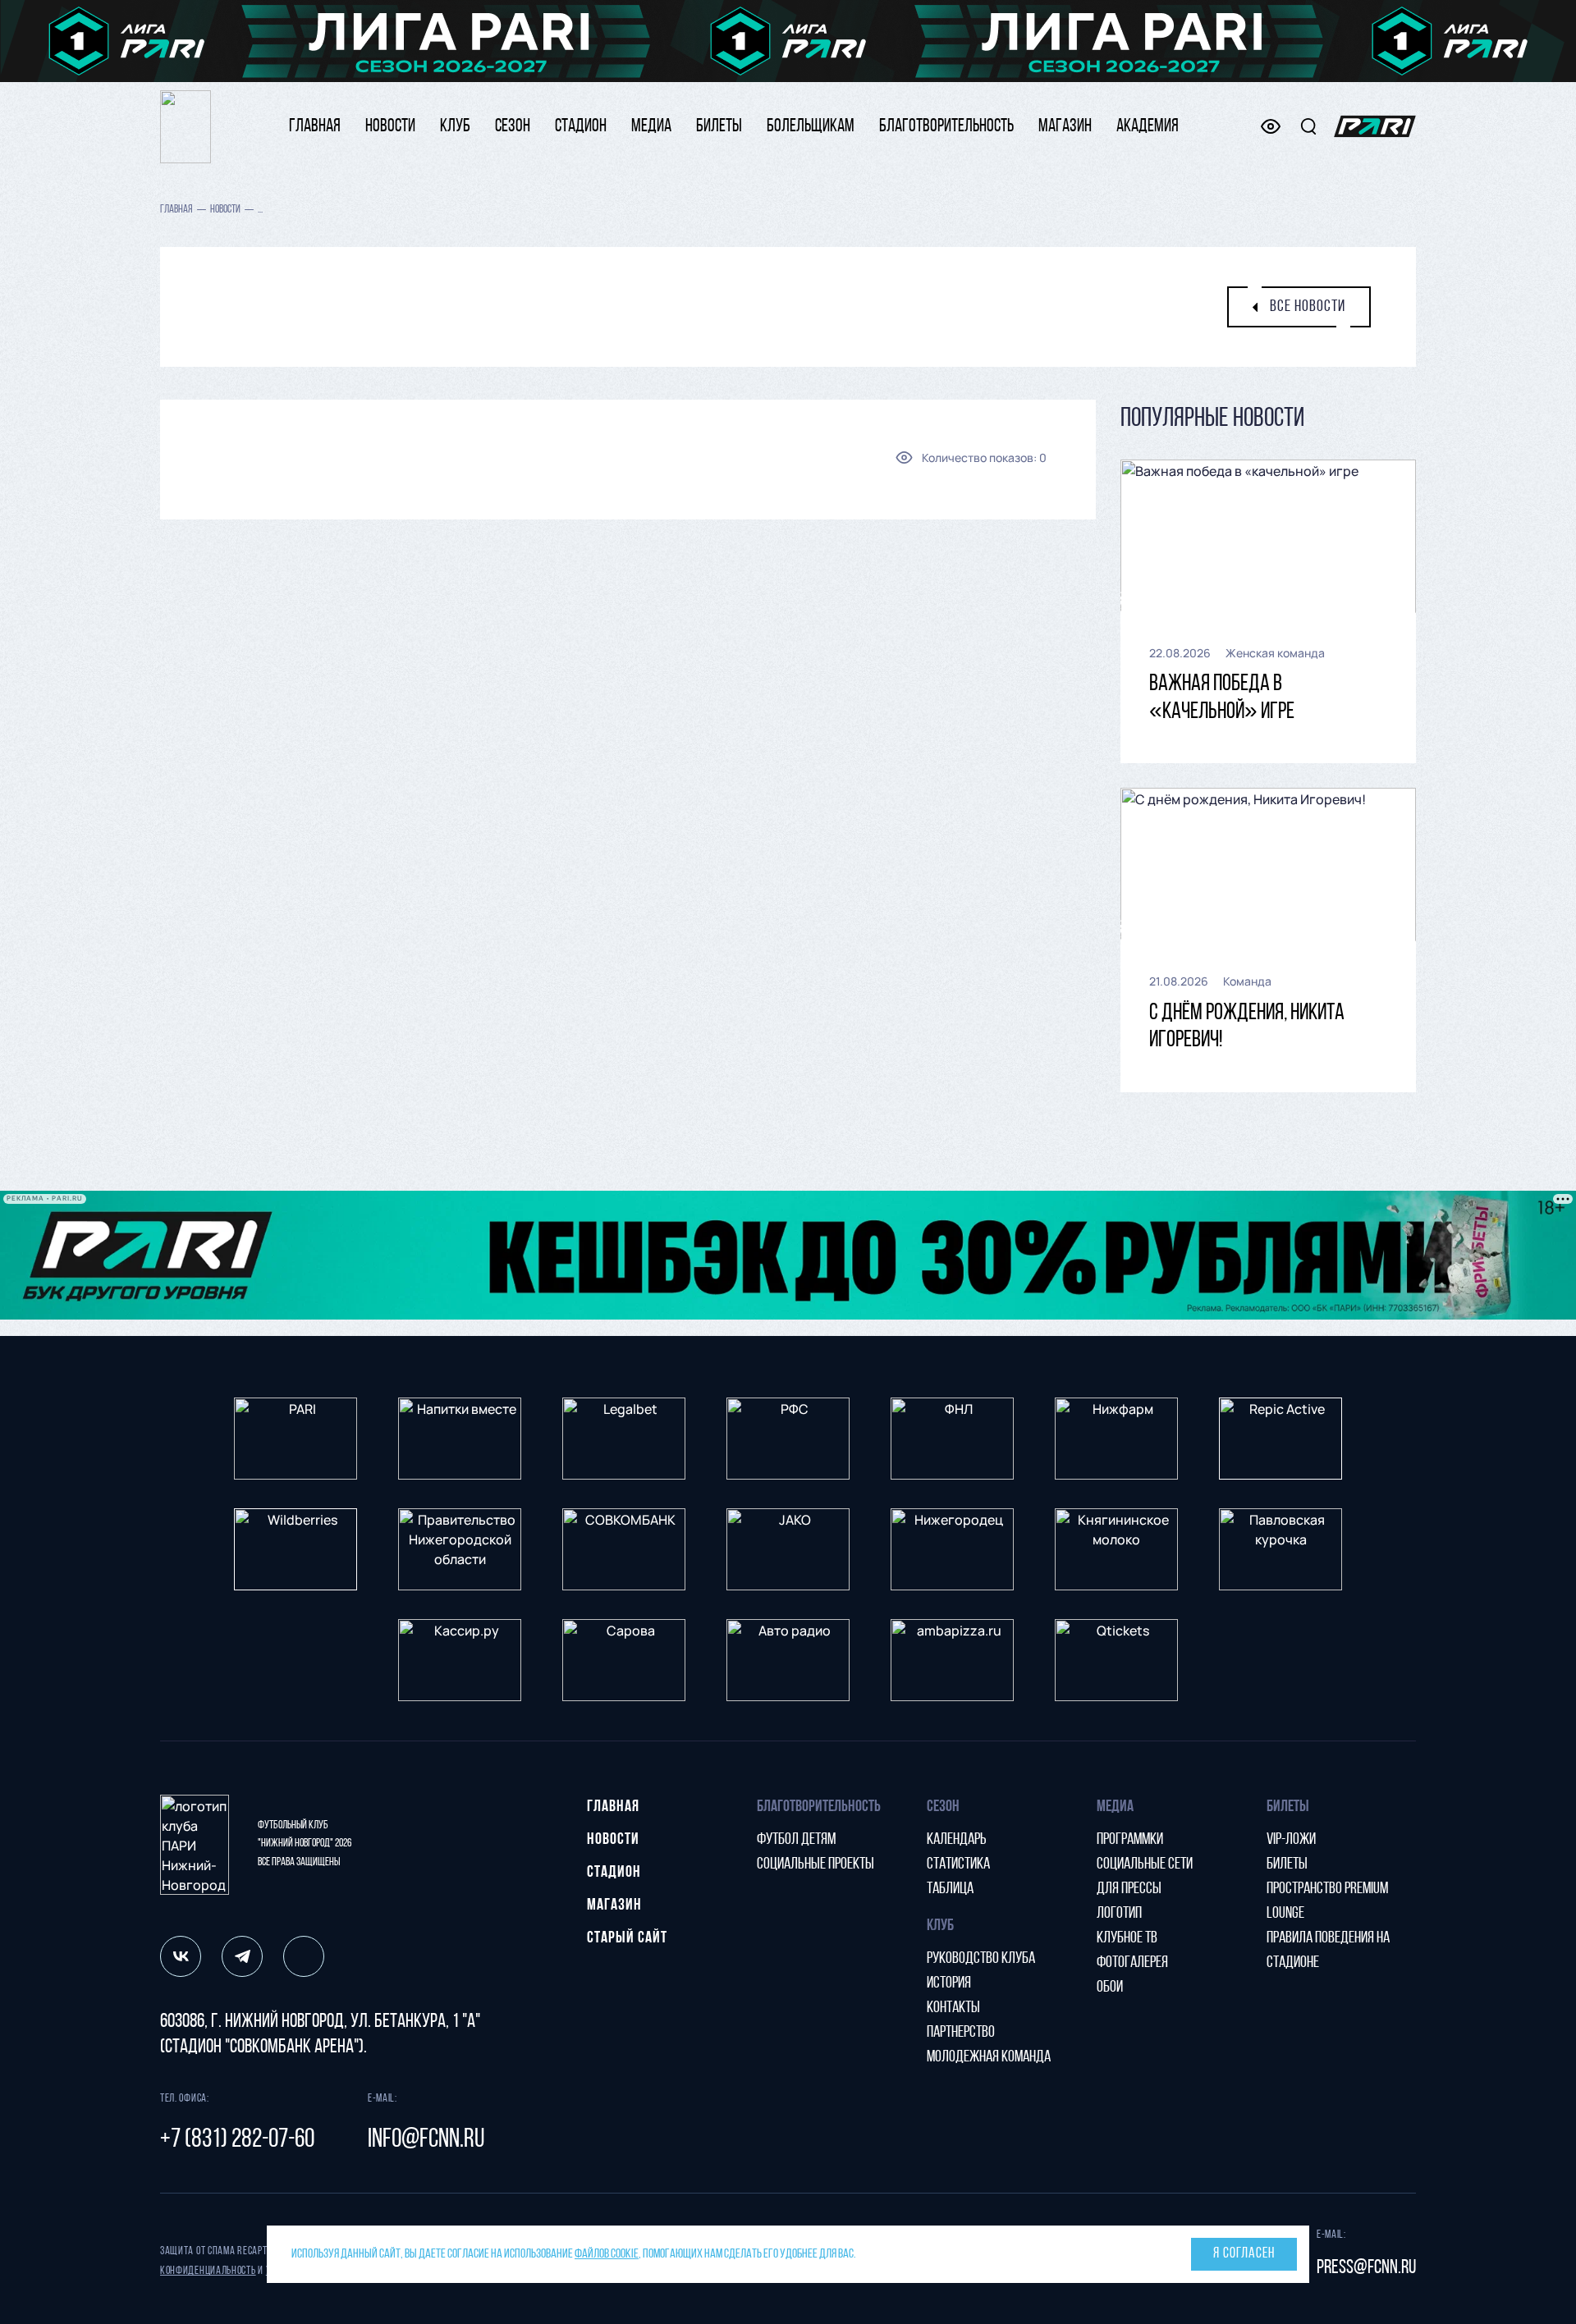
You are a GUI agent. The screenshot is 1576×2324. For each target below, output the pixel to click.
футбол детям (796, 1840)
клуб (455, 127)
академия (1148, 127)
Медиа (651, 127)
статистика (958, 1864)
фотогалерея (1132, 1963)
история (949, 1983)
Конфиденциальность (208, 2271)
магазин (1065, 127)
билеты (719, 127)
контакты (953, 2008)
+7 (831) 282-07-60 (237, 2140)
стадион (581, 127)
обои (1110, 1988)
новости (390, 127)
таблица (950, 1889)
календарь (957, 1840)
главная (315, 127)
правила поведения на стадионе (1328, 1951)
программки (1130, 1840)
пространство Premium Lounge (1327, 1901)
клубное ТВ (1127, 1938)
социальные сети (1145, 1864)
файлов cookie (607, 2254)
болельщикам (811, 127)
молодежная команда (989, 2057)
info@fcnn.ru (426, 2140)
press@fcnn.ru (1366, 2268)
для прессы (1129, 1889)
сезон (513, 127)
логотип (1119, 1914)
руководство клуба (981, 1959)
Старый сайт (627, 1938)
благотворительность (946, 127)
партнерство (961, 2033)
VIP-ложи (1291, 1840)
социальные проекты (815, 1864)
